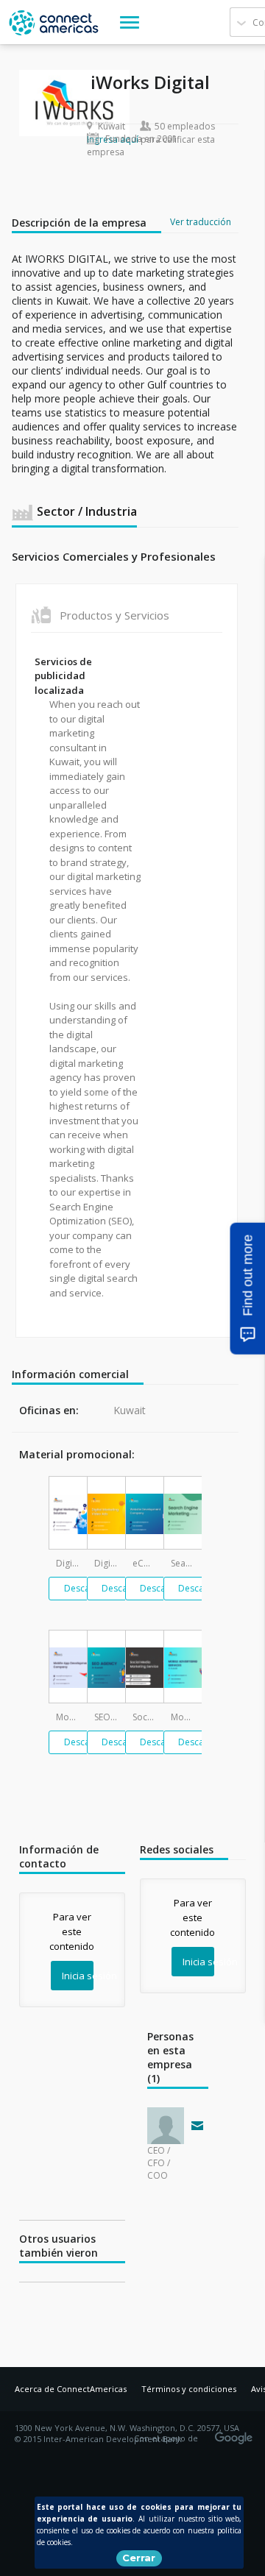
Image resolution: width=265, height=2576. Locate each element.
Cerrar (139, 2558)
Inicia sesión (78, 1976)
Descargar (86, 1588)
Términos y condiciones (189, 2389)
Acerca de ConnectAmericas (71, 2389)
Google (236, 2433)
